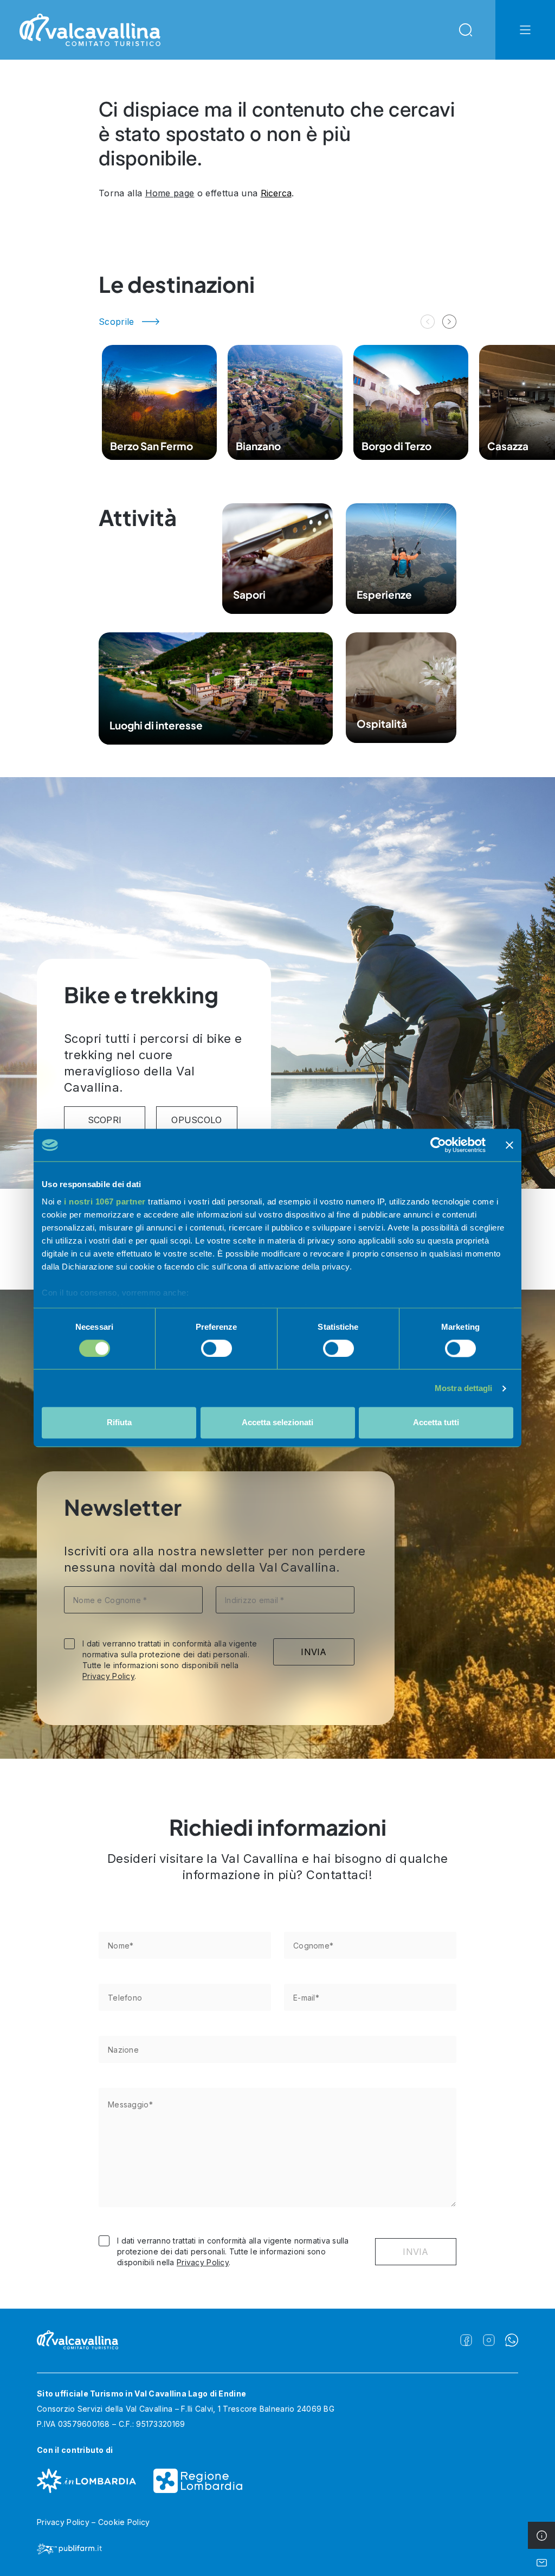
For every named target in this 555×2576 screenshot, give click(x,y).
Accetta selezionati (277, 1423)
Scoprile (117, 322)
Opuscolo (197, 1120)
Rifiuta (119, 1423)
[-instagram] (489, 2340)
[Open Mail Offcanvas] (541, 2562)
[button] (449, 322)
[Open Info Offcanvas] (541, 2535)
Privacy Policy (108, 1676)
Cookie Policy (124, 2522)
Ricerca (276, 193)
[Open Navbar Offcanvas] (525, 30)
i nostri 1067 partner (105, 1202)
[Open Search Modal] (466, 30)
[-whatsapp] (512, 2340)
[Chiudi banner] (509, 1145)
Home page (170, 193)
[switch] (217, 1348)
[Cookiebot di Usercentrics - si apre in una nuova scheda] (438, 1145)
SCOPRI (105, 1120)
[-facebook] (466, 2340)
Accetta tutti (436, 1423)
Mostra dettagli (464, 1388)
